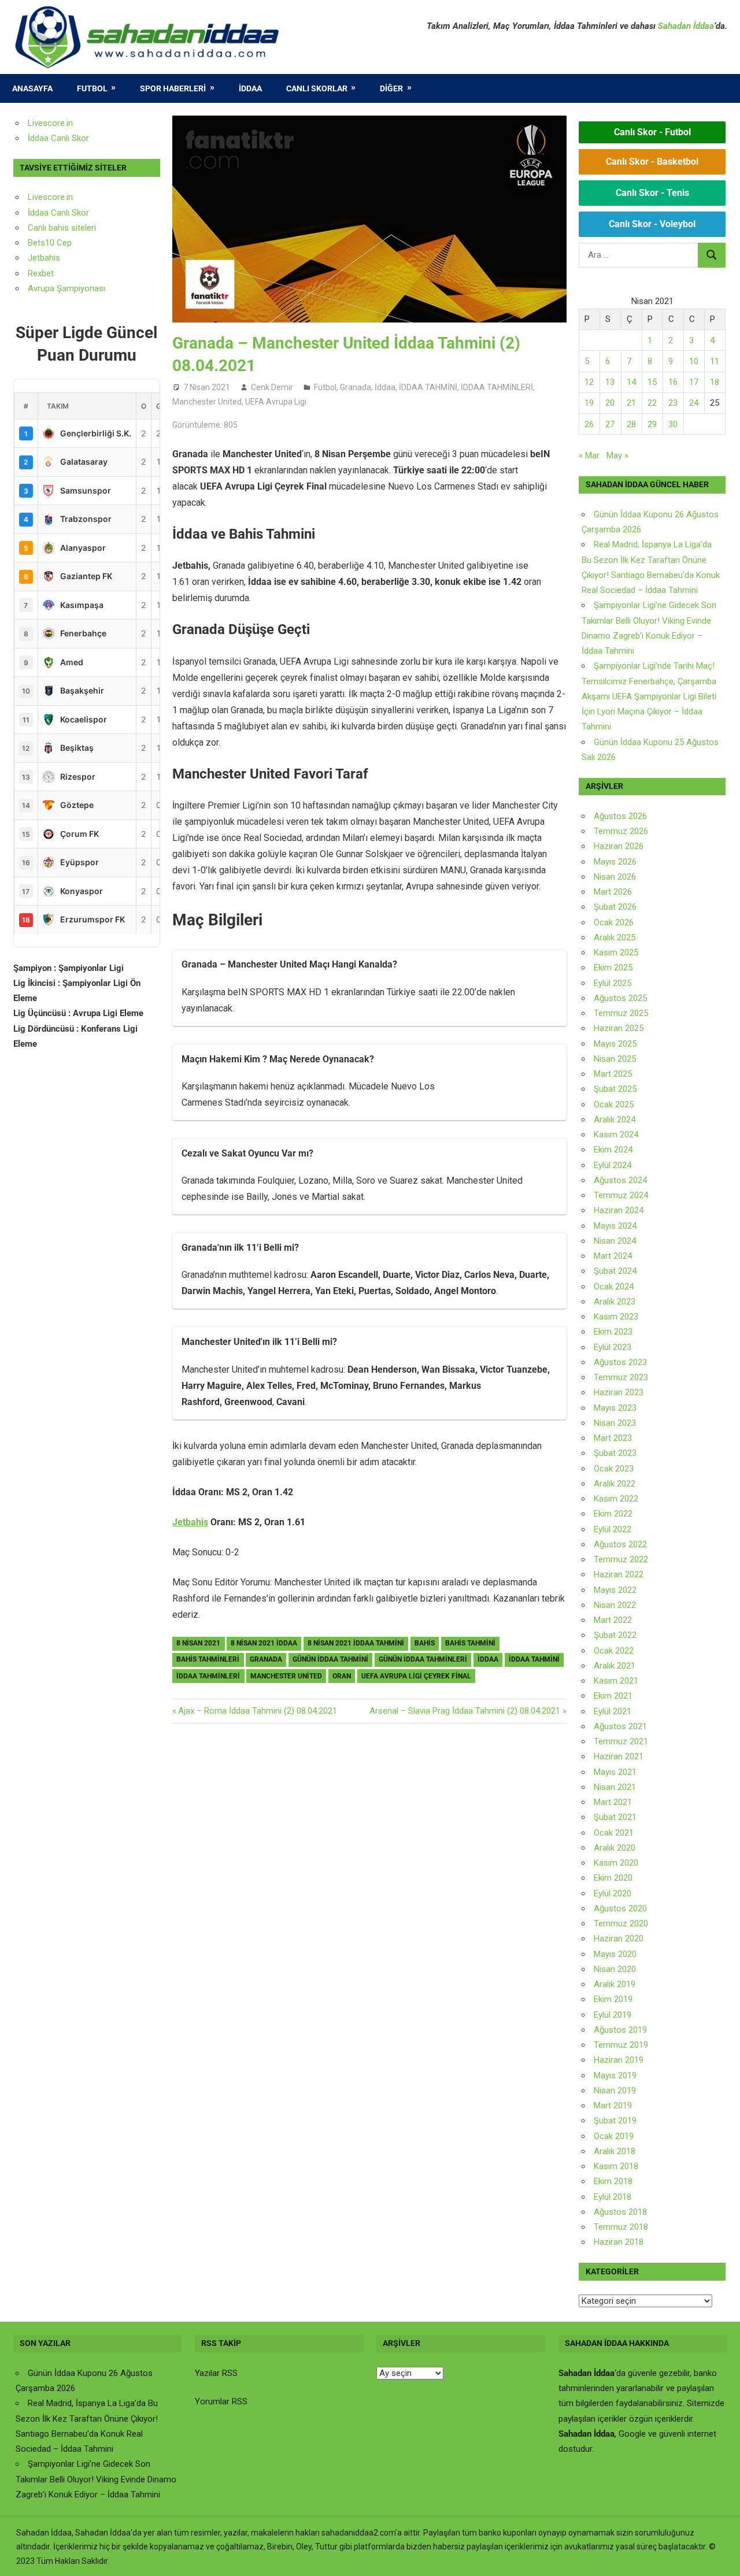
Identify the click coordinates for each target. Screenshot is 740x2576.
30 (673, 424)
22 (652, 403)
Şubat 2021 (615, 1817)
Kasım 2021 (616, 1681)
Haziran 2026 (619, 846)
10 (694, 361)
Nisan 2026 (615, 877)
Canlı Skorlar (317, 88)
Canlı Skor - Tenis (652, 193)
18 (715, 382)
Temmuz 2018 (621, 2227)
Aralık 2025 (615, 937)
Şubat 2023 (615, 1453)
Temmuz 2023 (621, 1377)
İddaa (250, 88)
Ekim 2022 (613, 1514)
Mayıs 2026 (615, 862)
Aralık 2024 (615, 1120)
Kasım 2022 (616, 1499)
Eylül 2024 (613, 1165)
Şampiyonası (80, 288)
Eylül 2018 (613, 2197)
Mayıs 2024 (615, 1226)
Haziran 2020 (619, 1939)
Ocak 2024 (614, 1287)
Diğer (391, 88)
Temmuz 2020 (621, 1923)
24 (694, 403)
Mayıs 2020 (615, 1954)
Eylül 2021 (613, 1711)
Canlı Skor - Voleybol (652, 224)
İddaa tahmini (534, 1659)
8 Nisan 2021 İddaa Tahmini (356, 1643)
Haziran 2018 (619, 2242)
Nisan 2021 (615, 1787)
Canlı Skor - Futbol (652, 132)
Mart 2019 (613, 2106)
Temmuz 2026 (621, 831)
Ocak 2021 (614, 1833)
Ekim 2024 (613, 1150)
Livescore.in (50, 123)
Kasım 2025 (616, 952)
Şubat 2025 (615, 1089)
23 (673, 403)
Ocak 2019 (614, 2136)
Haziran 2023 (619, 1392)
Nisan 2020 (615, 1969)
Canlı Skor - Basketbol (652, 162)
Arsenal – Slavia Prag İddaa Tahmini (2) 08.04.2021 (465, 1711)
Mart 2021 (613, 1802)
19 (589, 403)
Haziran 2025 (619, 1028)
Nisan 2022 (615, 1605)
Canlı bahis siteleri (62, 228)
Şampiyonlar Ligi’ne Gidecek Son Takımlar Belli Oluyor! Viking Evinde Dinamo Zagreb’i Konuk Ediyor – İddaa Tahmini (96, 2479)
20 (610, 403)
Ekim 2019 (613, 1999)
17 (694, 382)
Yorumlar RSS (221, 2401)
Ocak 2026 (614, 922)
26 (589, 424)
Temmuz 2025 (621, 1013)
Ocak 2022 (614, 1651)
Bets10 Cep (50, 243)
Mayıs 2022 (615, 1590)
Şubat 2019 (615, 2121)
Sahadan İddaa (686, 26)
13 (610, 382)
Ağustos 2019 (620, 2030)
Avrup (39, 288)
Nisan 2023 (615, 1423)
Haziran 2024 (619, 1210)
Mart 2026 (613, 892)
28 (631, 424)
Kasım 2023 (616, 1317)
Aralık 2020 (615, 1848)
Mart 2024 (613, 1256)
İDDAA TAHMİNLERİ (497, 387)
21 (631, 403)
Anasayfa (32, 88)
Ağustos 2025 (620, 998)
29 (652, 424)
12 (589, 382)
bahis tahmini (470, 1643)
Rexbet (41, 273)
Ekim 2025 (613, 968)
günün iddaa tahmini (330, 1659)
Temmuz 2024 (621, 1195)
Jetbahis (190, 1522)
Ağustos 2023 (620, 1362)
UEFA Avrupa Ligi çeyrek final (416, 1676)
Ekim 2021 (613, 1696)
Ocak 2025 (614, 1104)
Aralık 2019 (615, 1984)
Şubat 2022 (615, 1635)
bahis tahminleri (208, 1659)
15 (652, 382)
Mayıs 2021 (615, 1772)
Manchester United (207, 402)
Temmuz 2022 (621, 1559)
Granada (356, 387)
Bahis (425, 1643)
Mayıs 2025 (615, 1044)
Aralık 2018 (615, 2151)
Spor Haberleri (173, 88)
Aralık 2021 (615, 1666)
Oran (342, 1676)
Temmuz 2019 (621, 2045)
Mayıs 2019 (615, 2075)
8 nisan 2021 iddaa (264, 1643)
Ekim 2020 (613, 1878)
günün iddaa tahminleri (423, 1659)
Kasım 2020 (616, 1863)
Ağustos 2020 (620, 1908)
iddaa (488, 1659)
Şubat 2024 (615, 1271)
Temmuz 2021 (621, 1741)
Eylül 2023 (613, 1347)
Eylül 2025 (613, 983)
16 (673, 382)
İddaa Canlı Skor (58, 138)
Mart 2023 (613, 1438)
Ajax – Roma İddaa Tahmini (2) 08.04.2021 (257, 1711)
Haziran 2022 (619, 1574)
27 (610, 424)
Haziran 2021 (619, 1756)
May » (617, 455)
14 (631, 382)
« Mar (589, 455)
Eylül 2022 (613, 1529)
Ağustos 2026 (620, 816)
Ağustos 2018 (620, 2212)
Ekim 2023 (613, 1332)
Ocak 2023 (614, 1469)
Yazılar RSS (216, 2373)
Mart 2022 (613, 1620)
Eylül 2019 (613, 2015)
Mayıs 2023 (615, 1408)
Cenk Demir (272, 387)
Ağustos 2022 (620, 1544)
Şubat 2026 (615, 907)
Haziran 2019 (619, 2060)
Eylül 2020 (613, 1893)
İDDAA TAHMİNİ (428, 387)
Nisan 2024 (615, 1241)
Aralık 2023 (615, 1302)
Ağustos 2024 (620, 1180)
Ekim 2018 (613, 2181)
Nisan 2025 (615, 1059)
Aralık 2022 (615, 1484)
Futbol (92, 88)
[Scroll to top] (720, 2556)
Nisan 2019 (615, 2091)
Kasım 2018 (616, 2166)
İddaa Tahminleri (208, 1676)
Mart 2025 (613, 1074)
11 (715, 361)
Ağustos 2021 (620, 1726)
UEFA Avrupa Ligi (276, 402)
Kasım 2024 (616, 1135)
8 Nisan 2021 (198, 1643)
